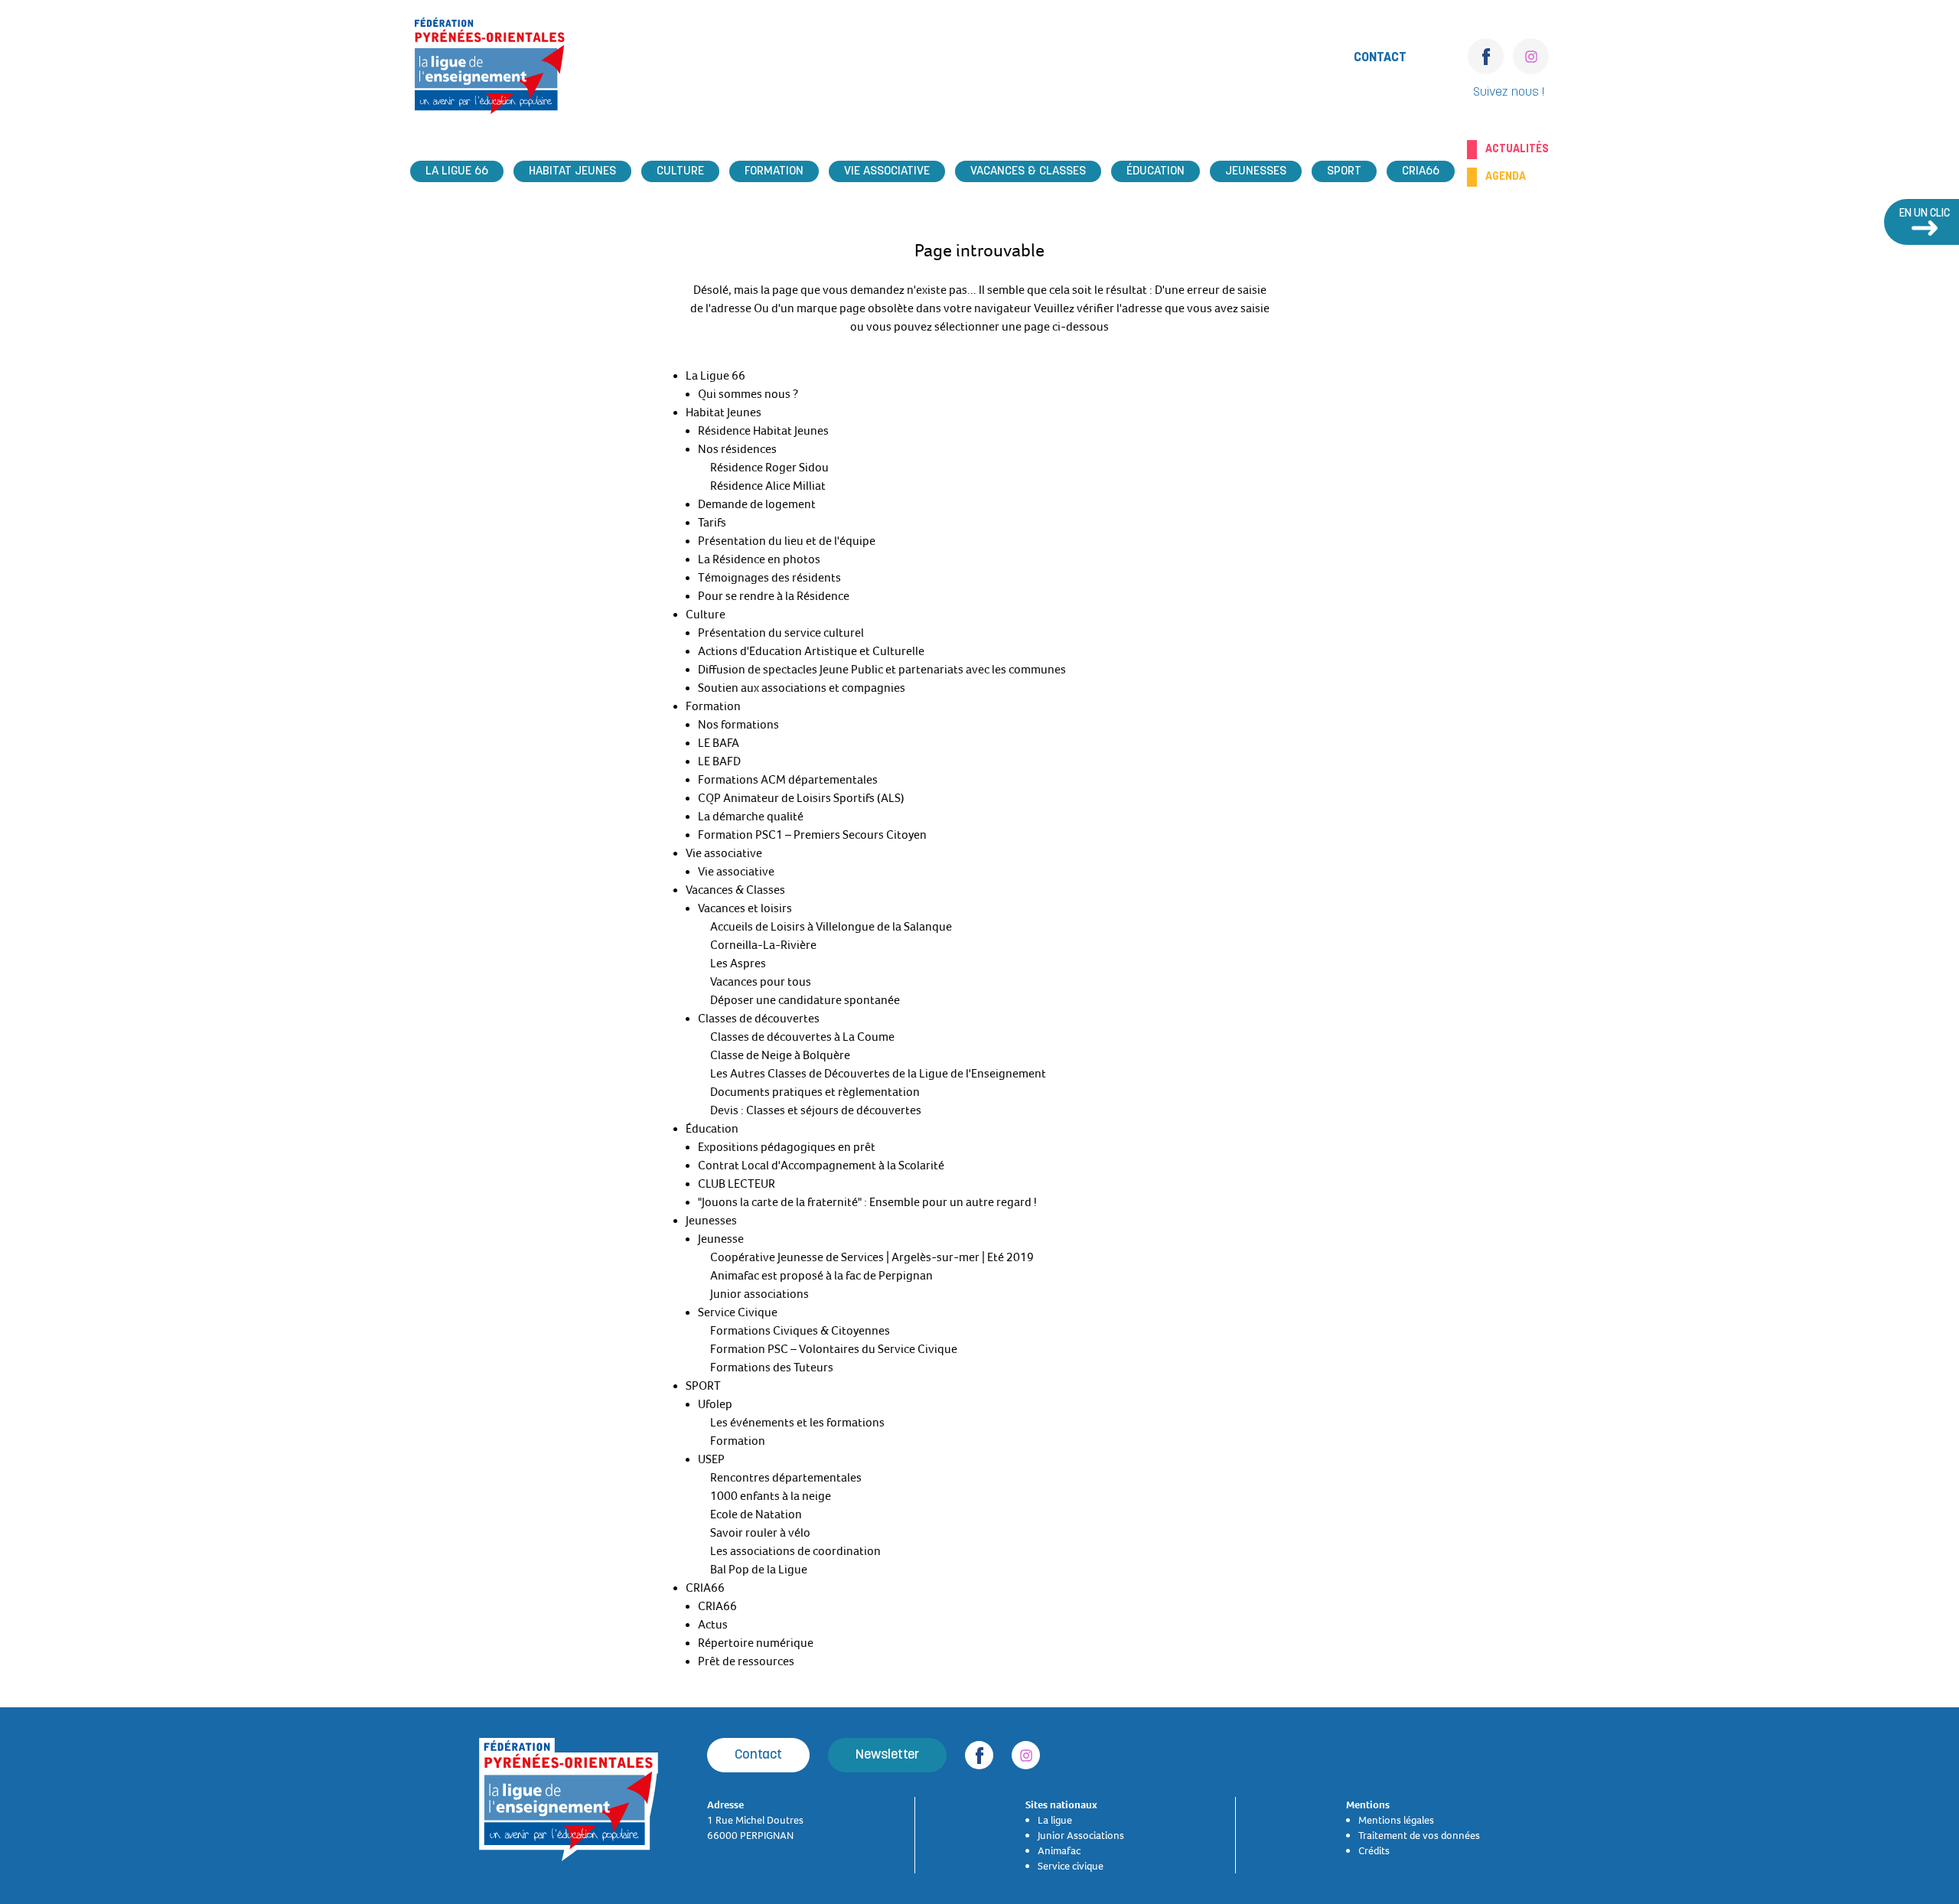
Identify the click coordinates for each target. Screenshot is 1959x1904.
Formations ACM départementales (788, 780)
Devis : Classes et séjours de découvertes (816, 1110)
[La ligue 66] (490, 70)
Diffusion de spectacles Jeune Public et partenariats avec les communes (882, 670)
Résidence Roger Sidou (769, 468)
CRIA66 (1421, 171)
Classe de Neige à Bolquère (780, 1055)
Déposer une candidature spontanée (805, 1000)
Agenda (1506, 177)
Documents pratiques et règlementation (815, 1092)
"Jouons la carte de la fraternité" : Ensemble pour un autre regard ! (867, 1202)
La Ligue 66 (457, 171)
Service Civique (738, 1312)
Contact (1380, 58)
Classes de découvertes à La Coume (802, 1037)
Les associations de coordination (795, 1551)
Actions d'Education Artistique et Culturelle (811, 651)
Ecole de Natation (756, 1514)
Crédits (1374, 1850)
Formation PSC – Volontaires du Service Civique (834, 1349)
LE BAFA (719, 743)
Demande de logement (757, 504)
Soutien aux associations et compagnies (802, 688)
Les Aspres (738, 963)
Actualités (1517, 149)
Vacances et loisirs (745, 908)
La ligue (1055, 1820)
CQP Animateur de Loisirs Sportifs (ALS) (801, 798)
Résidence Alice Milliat (768, 486)
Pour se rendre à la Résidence (774, 596)
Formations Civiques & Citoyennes (800, 1331)
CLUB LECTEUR (737, 1184)
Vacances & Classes (1028, 171)
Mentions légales (1396, 1820)
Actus (713, 1625)
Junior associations (759, 1294)
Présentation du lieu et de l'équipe (787, 541)
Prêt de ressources (746, 1661)
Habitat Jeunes (572, 171)
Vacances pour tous (761, 982)
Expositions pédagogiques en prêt (787, 1147)
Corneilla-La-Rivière (763, 945)
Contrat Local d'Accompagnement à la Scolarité (821, 1166)
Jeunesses (1256, 171)
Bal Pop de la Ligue (759, 1570)
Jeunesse (721, 1239)
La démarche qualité (751, 817)
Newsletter (887, 1755)
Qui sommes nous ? (748, 394)
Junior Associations (1081, 1835)
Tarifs (712, 523)
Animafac (1059, 1850)
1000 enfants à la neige (771, 1496)
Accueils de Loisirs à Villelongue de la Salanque (831, 927)
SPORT (1344, 171)
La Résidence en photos (759, 559)
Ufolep (715, 1404)
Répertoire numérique (756, 1643)
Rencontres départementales (786, 1478)
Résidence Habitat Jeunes (763, 431)
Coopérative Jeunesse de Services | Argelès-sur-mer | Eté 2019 (872, 1257)
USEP (711, 1459)
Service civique (1071, 1866)
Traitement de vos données (1419, 1835)
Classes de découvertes (759, 1019)
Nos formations (738, 725)
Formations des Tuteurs (772, 1368)
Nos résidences (737, 449)
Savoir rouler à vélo (760, 1533)
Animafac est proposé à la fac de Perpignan (821, 1276)
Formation (774, 171)
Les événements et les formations (797, 1423)
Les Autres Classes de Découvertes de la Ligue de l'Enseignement (878, 1074)
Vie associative (887, 171)
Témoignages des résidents (769, 578)
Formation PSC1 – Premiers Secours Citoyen (812, 835)
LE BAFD (719, 761)
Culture (680, 171)
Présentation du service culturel (781, 633)
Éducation (1156, 171)
